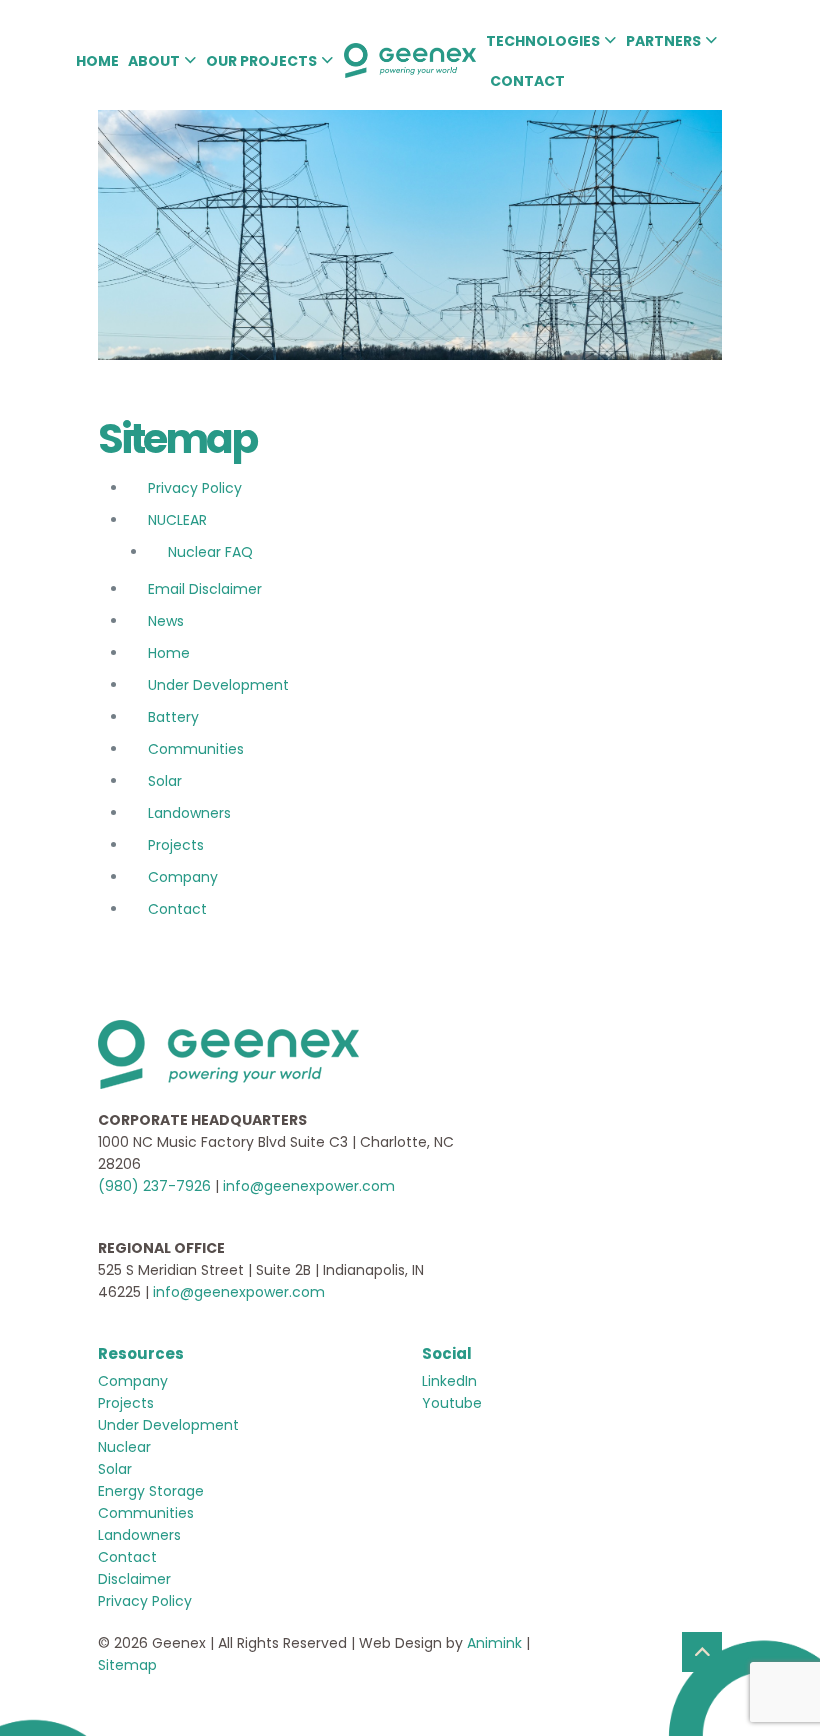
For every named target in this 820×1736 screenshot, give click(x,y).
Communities (196, 749)
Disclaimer (134, 1579)
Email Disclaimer (205, 589)
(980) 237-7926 (154, 1186)
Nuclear (124, 1447)
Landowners (189, 813)
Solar (165, 781)
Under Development (218, 685)
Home (169, 653)
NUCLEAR (177, 520)
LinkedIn (449, 1381)
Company (183, 877)
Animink (494, 1643)
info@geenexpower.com (309, 1186)
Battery (173, 717)
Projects (176, 845)
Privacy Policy (195, 488)
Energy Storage (151, 1491)
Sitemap (127, 1665)
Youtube (452, 1403)
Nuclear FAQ (210, 552)
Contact (177, 909)
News (166, 621)
